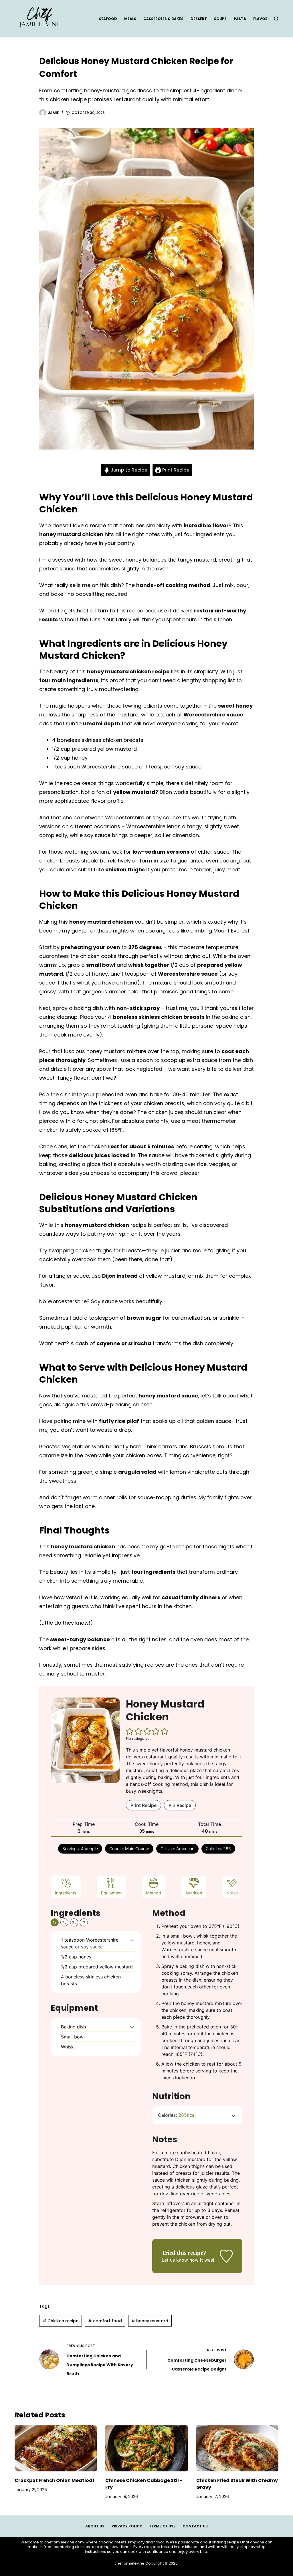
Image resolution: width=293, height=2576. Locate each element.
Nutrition (194, 1893)
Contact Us (195, 2526)
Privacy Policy (127, 2526)
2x (64, 1923)
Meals (130, 19)
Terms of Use (162, 2526)
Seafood (108, 19)
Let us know (175, 2260)
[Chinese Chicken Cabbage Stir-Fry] (146, 2449)
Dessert (199, 19)
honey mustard (150, 2321)
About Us (95, 2526)
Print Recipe (175, 470)
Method (154, 1893)
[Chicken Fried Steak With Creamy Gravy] (237, 2449)
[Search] (276, 19)
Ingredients (66, 1893)
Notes (232, 1893)
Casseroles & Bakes (163, 19)
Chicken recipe (61, 2321)
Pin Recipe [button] (180, 1805)
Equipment (111, 1893)
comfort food (105, 2321)
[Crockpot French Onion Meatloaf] (56, 2449)
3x (74, 1923)
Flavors (262, 19)
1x (55, 1923)
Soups (220, 19)
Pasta (240, 19)
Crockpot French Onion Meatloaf (55, 2480)
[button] (130, 1731)
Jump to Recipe (128, 470)
